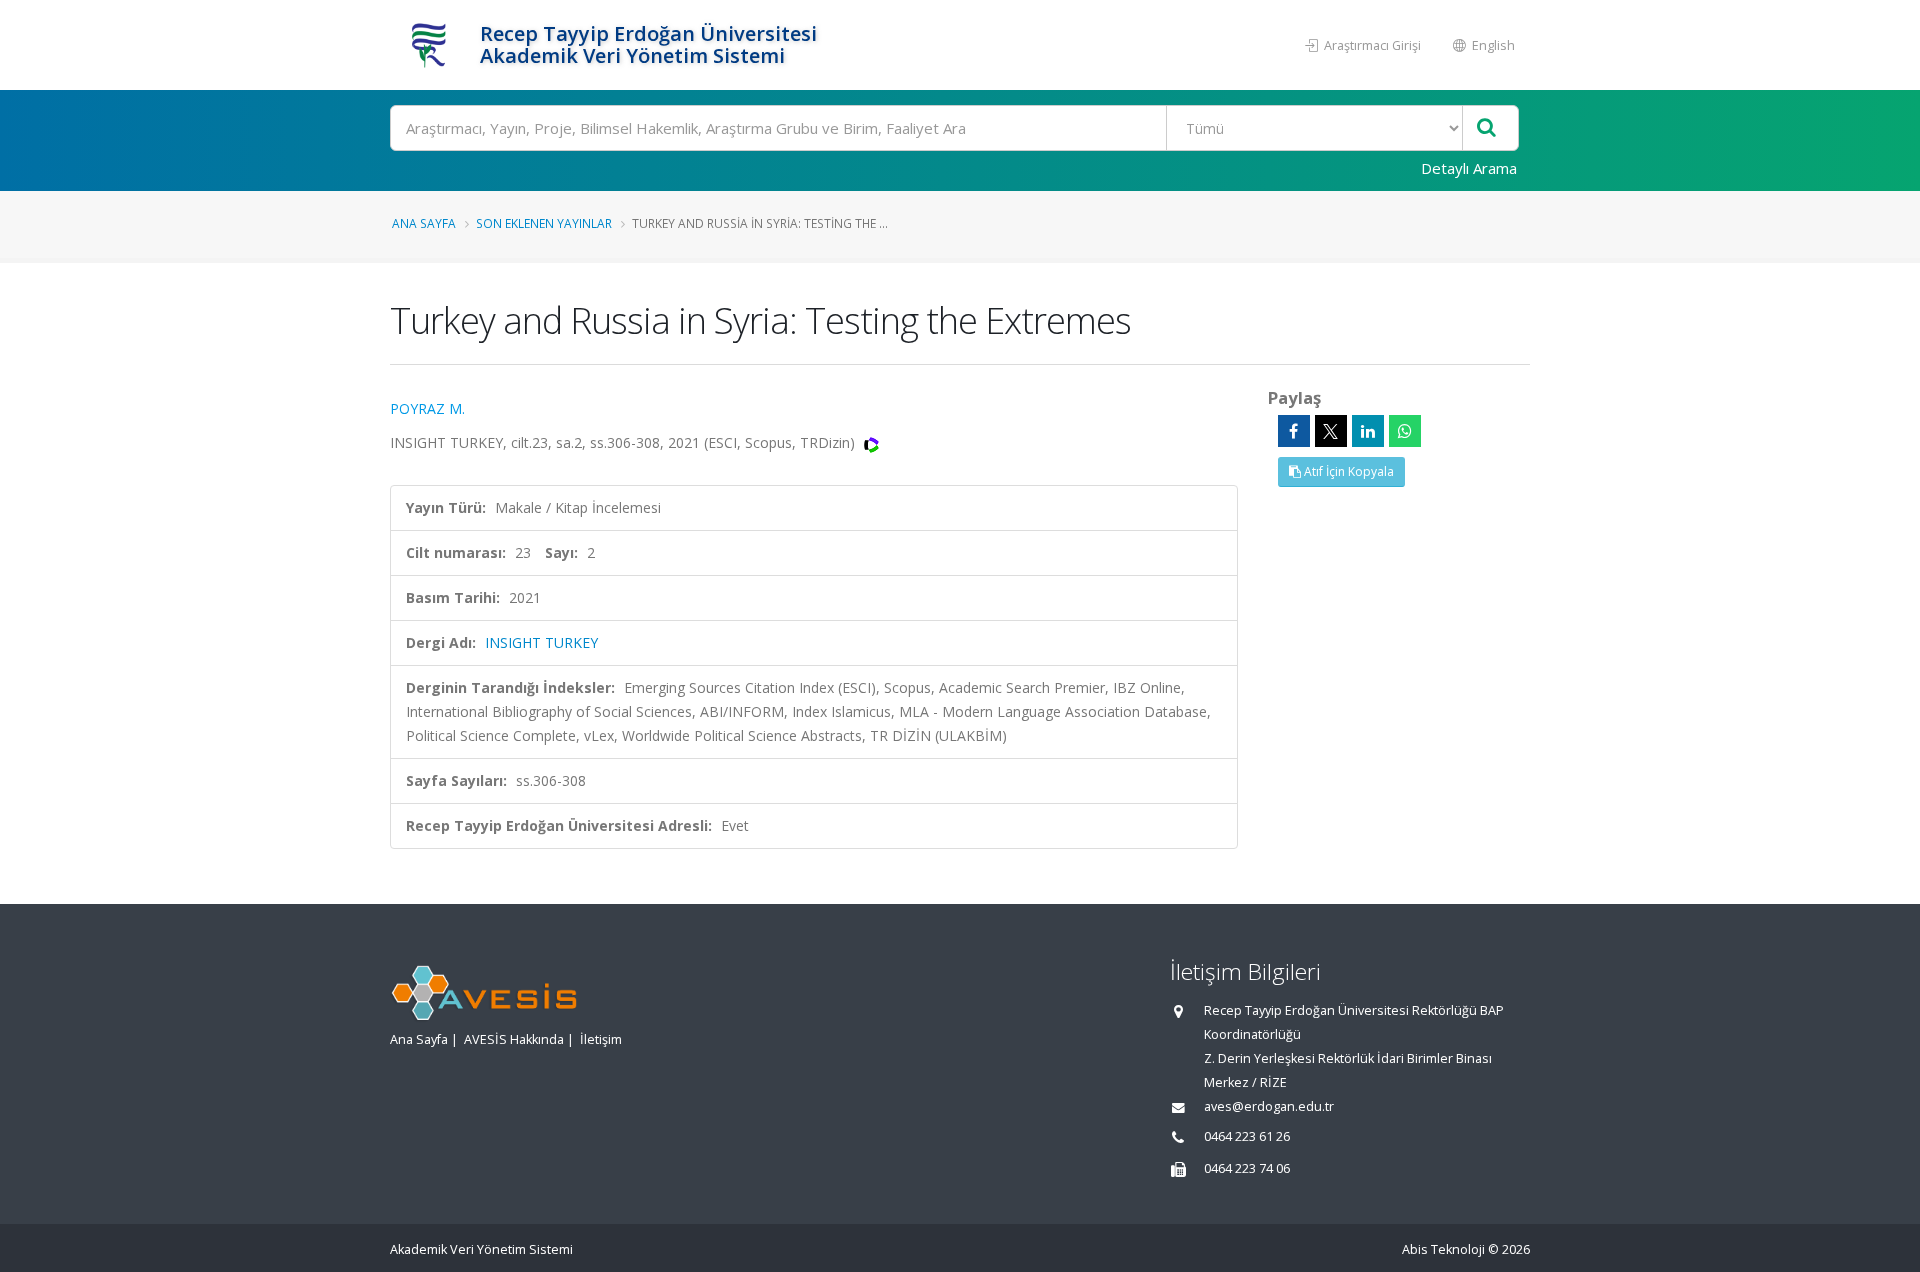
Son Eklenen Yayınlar (544, 223)
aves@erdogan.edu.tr (1269, 1106)
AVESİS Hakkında (514, 1039)
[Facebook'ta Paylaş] (1294, 431)
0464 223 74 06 (1247, 1168)
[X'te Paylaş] (1331, 431)
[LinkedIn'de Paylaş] (1368, 431)
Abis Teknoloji (1443, 1249)
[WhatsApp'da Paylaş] (1405, 431)
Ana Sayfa (424, 223)
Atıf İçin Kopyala (1347, 471)
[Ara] (1486, 128)
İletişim (601, 1039)
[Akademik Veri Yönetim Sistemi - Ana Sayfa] (432, 45)
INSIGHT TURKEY (541, 642)
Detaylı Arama (1469, 168)
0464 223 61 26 (1247, 1136)
